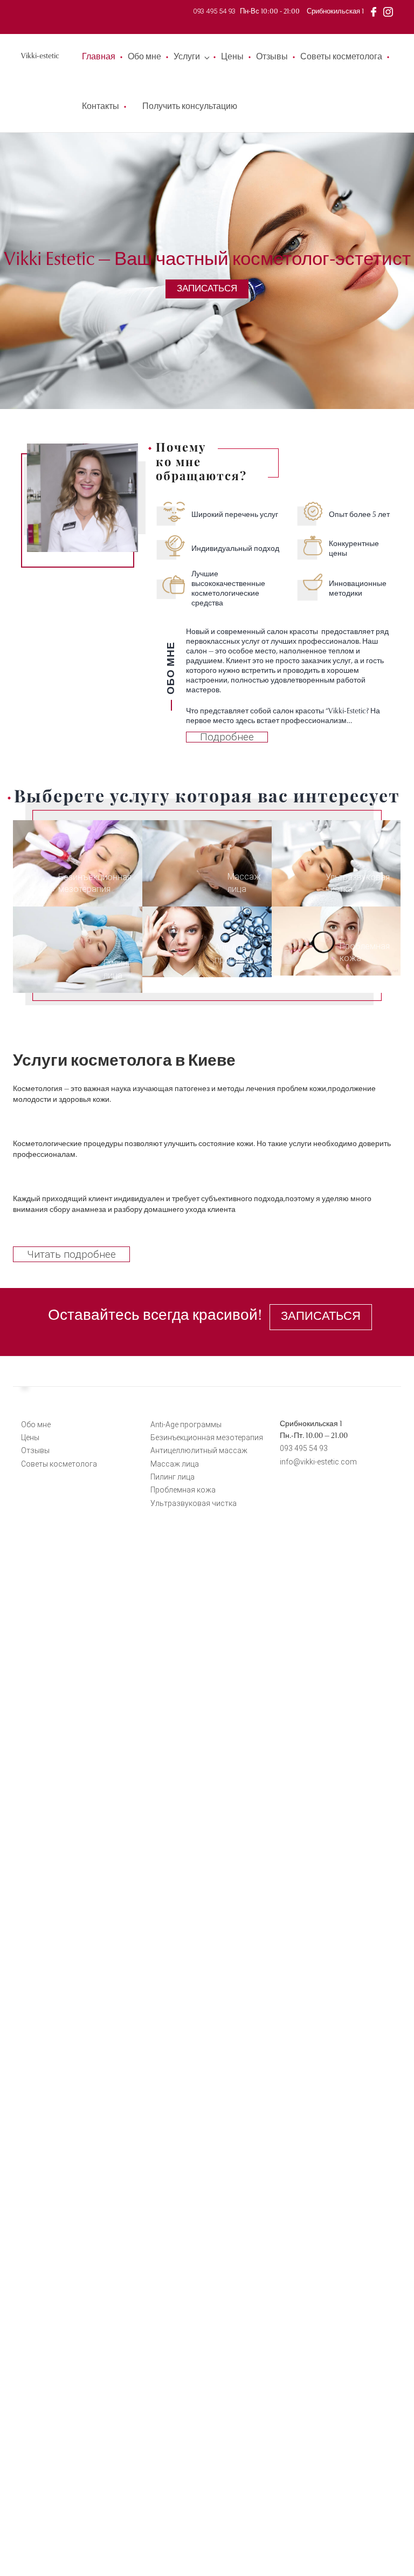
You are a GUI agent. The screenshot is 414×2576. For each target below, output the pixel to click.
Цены (232, 57)
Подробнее (227, 737)
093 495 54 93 (214, 11)
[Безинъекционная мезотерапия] (78, 863)
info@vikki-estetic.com (318, 1462)
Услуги (187, 57)
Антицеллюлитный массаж (199, 1450)
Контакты (101, 107)
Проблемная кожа (183, 1490)
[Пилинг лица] (78, 949)
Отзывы (272, 57)
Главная (99, 57)
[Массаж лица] (207, 863)
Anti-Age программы (186, 1425)
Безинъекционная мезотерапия (207, 1437)
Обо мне (144, 57)
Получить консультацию (190, 107)
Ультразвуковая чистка (194, 1503)
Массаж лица (175, 1464)
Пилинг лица (172, 1477)
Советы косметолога (341, 57)
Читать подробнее (71, 1254)
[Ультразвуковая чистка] (336, 863)
